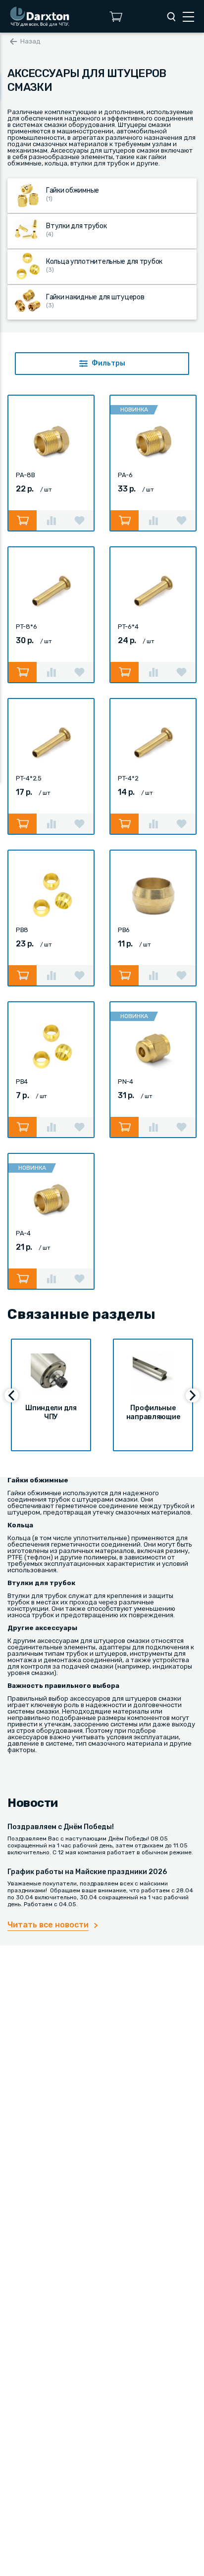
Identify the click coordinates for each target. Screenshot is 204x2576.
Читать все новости (48, 1925)
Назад (30, 41)
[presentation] (11, 1395)
